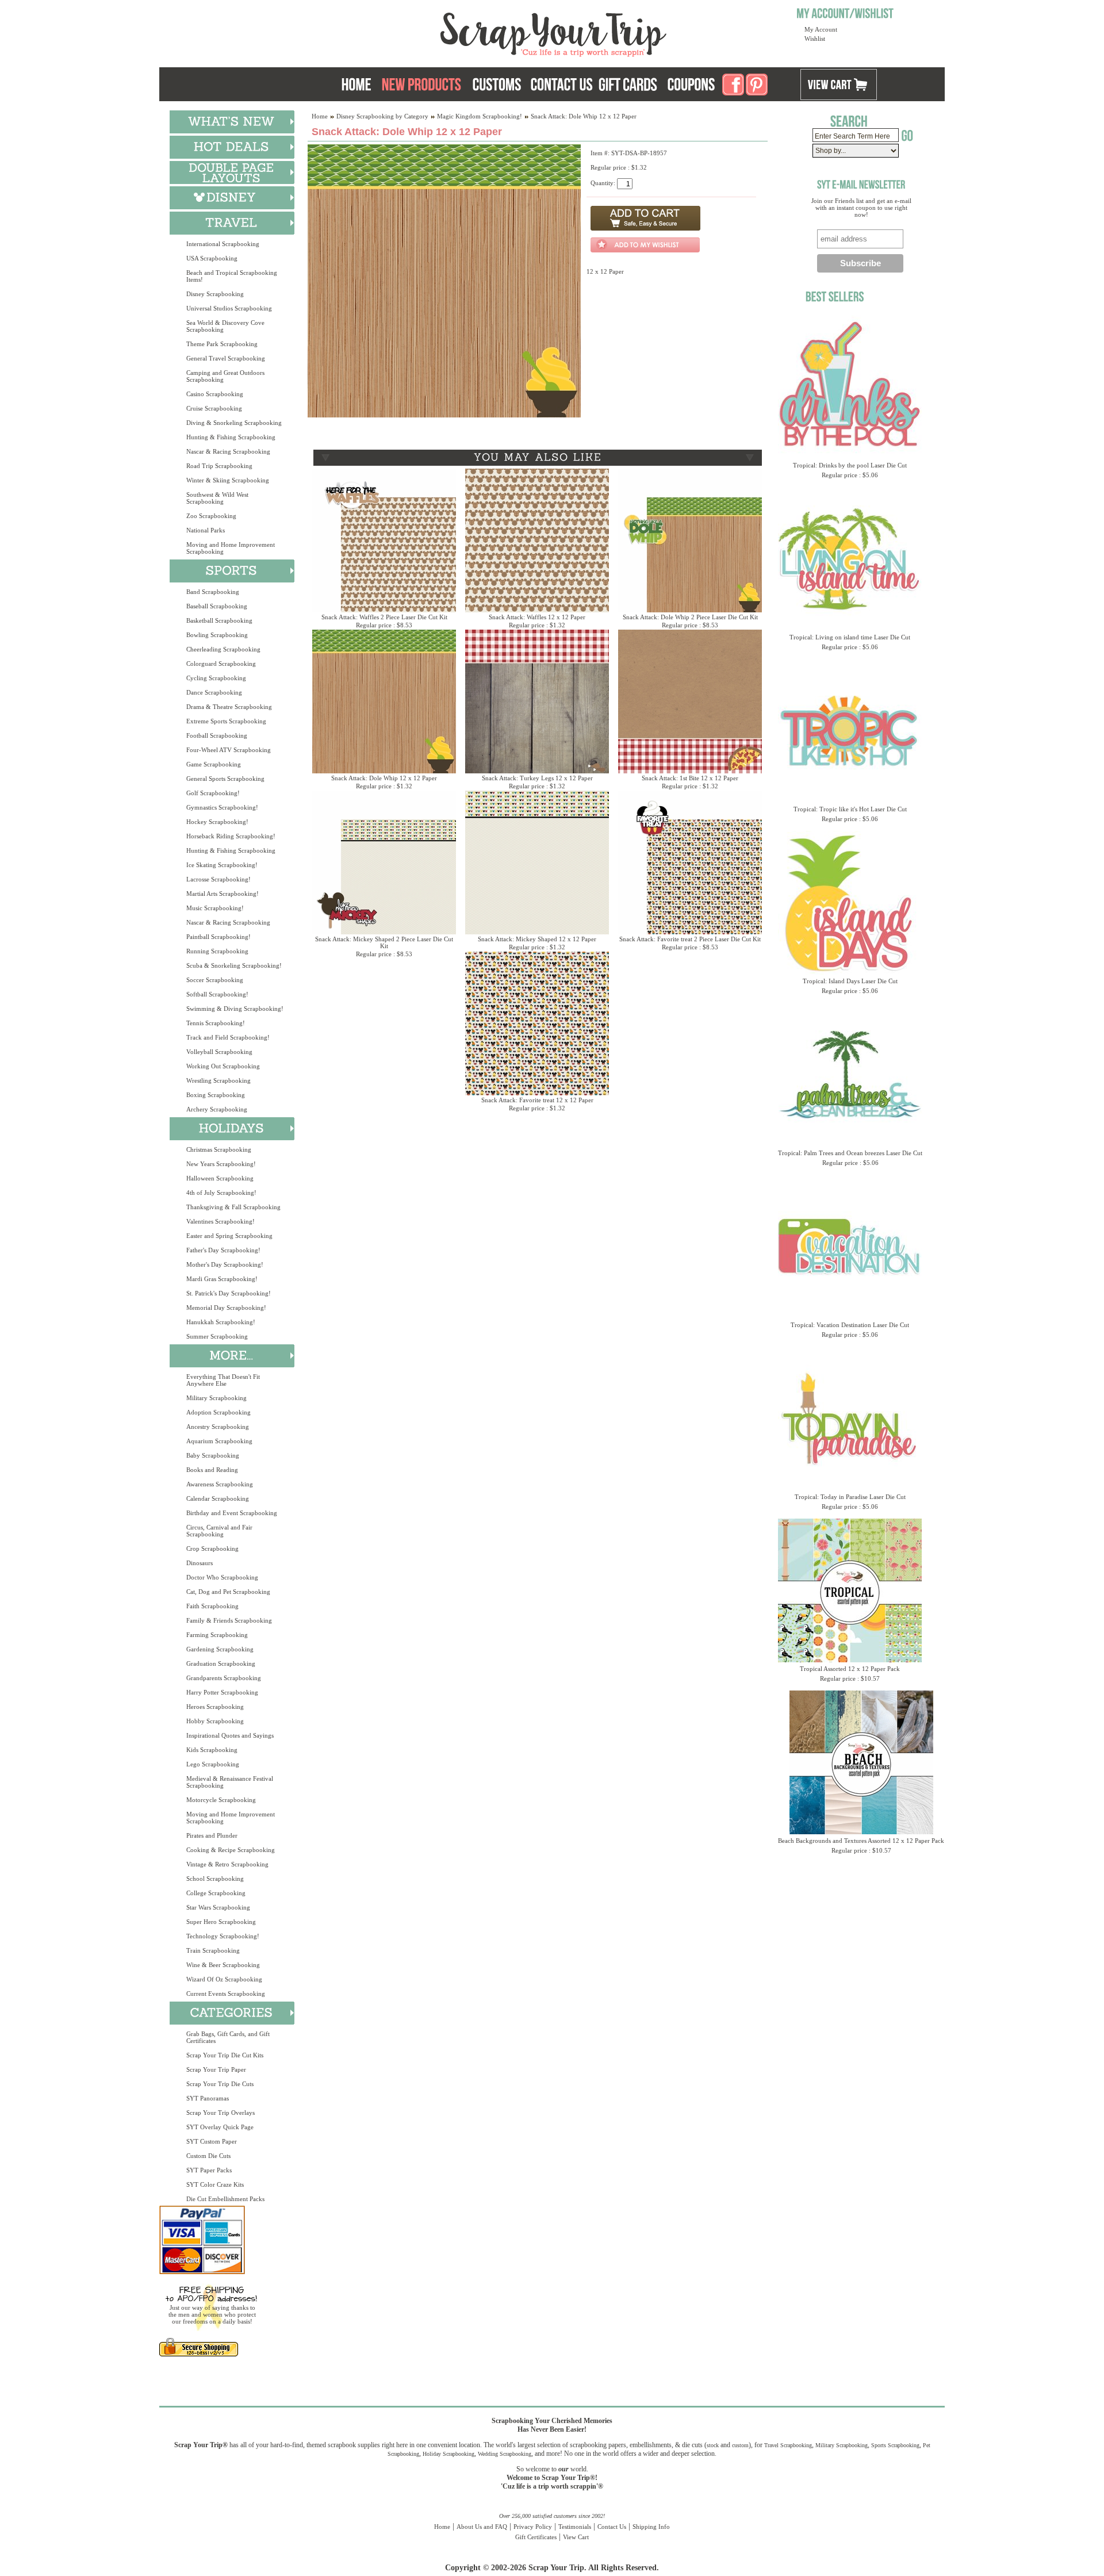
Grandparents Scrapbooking (224, 1678)
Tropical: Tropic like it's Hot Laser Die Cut (850, 809)
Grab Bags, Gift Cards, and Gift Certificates (228, 2037)
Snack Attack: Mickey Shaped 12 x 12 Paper (537, 939)
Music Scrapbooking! (215, 908)
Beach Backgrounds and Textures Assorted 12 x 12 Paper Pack (861, 1841)
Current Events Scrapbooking (226, 1994)
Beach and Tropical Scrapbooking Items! (232, 276)
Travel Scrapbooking (788, 2445)
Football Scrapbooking (217, 735)
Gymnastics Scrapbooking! (222, 807)
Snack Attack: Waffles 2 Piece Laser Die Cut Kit (384, 617)
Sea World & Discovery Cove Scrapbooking (225, 326)
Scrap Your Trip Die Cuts (220, 2084)
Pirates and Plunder (212, 1835)
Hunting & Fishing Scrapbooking (231, 437)
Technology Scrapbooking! (223, 1936)
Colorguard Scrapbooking (221, 664)
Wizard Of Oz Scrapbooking (224, 1979)
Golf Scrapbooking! (213, 793)
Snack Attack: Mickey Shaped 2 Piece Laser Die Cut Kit (384, 942)
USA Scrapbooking (212, 258)
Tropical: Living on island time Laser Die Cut (850, 637)
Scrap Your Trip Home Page (476, 32)
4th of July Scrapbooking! (221, 1193)
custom (740, 2445)
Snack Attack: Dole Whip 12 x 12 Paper (384, 778)
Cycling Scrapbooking (216, 678)
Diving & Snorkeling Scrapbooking (234, 423)
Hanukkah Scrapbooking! (221, 1322)
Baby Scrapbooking (213, 1455)
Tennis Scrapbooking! (216, 1023)
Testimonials (575, 2527)
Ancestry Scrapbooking (218, 1427)
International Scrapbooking (223, 244)
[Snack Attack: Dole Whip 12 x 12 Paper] (444, 415)
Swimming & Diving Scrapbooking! (235, 1009)
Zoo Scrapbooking (211, 516)
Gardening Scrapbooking (220, 1649)
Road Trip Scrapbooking (219, 466)
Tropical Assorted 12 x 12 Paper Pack (850, 1669)
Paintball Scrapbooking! (218, 937)
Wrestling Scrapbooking (218, 1080)
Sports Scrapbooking (895, 2445)
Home (320, 116)
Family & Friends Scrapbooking (229, 1620)
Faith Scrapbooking (212, 1606)
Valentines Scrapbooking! (221, 1221)
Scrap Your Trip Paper (216, 2069)
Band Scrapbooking (213, 592)
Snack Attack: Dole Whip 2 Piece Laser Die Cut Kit (690, 617)
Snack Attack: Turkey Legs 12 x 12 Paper (537, 778)
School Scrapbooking (215, 1879)
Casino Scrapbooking (215, 394)
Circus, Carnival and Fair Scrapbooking (219, 1531)
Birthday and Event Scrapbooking (232, 1513)
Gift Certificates (536, 2537)
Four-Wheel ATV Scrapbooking (229, 750)
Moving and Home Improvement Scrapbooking (231, 548)
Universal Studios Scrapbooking (229, 308)
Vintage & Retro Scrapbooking (227, 1864)
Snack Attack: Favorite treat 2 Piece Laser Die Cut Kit (690, 939)
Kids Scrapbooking (212, 1750)
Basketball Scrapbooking (219, 620)
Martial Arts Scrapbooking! (223, 894)
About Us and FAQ (482, 2527)
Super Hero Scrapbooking (221, 1922)
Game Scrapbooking (214, 764)
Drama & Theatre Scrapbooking (229, 707)
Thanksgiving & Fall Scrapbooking (233, 1207)
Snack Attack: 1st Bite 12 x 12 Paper (690, 778)
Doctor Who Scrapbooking (222, 1577)
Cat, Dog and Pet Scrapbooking (228, 1592)
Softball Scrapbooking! (217, 994)
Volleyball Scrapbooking (219, 1052)
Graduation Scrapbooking (221, 1663)
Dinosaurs (200, 1563)
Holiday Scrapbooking (448, 2454)
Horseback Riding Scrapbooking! (231, 836)
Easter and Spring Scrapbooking (229, 1236)
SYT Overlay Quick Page (220, 2127)
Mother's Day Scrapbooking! (225, 1264)
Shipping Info (651, 2527)
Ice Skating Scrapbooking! (222, 865)
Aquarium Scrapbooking (219, 1441)
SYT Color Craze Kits (215, 2184)
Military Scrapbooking (216, 1398)
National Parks (206, 530)
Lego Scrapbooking (213, 1764)
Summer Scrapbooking (217, 1336)
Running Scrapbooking (217, 951)
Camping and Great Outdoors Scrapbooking (225, 376)
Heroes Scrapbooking (215, 1707)
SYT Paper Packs (209, 2170)
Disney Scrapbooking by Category (382, 116)
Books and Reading (212, 1470)
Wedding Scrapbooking (505, 2454)
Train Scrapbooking (213, 1950)
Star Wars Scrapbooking (218, 1907)
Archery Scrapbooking (217, 1109)
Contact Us (612, 2527)
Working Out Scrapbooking (223, 1066)
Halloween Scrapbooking (220, 1178)
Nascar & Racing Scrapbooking (228, 451)
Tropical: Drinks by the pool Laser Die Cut (850, 465)
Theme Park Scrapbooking (222, 344)
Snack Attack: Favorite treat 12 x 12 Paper (537, 1100)
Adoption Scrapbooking (218, 1412)
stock (713, 2445)
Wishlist (815, 39)
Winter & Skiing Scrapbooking (228, 480)
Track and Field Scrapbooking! (228, 1037)
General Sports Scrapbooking (225, 779)
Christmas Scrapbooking (219, 1149)
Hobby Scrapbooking (215, 1721)
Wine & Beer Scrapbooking (223, 1965)
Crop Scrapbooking (212, 1548)
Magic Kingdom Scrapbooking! (480, 116)
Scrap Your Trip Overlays (221, 2113)
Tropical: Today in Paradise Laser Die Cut (850, 1497)
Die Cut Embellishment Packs (225, 2199)
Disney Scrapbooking (215, 294)
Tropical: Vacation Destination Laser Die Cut (850, 1325)
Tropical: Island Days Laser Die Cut (850, 981)
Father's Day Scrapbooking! (223, 1250)
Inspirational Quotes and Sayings (230, 1735)
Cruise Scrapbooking (214, 408)
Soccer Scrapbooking (215, 980)
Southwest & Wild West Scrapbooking (217, 498)
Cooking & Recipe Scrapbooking (231, 1850)
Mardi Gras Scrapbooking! (222, 1279)
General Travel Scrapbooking (226, 358)
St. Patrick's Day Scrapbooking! (229, 1293)
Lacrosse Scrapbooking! (218, 879)
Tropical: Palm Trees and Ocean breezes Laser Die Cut (850, 1153)
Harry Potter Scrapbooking (222, 1692)
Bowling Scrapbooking (217, 635)
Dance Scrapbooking (214, 692)
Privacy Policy (533, 2527)
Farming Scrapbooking (217, 1635)
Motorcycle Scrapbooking (221, 1800)
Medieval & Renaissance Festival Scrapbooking (230, 1782)
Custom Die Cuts (208, 2156)
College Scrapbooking (216, 1893)
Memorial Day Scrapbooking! (226, 1308)
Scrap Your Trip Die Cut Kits (225, 2055)
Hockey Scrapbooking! (217, 822)
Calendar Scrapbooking (218, 1498)
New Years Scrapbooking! (221, 1164)
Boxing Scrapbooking (216, 1095)
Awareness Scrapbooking (220, 1484)
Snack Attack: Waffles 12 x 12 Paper (537, 617)
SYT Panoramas (208, 2098)
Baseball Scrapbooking (217, 606)
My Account (821, 29)
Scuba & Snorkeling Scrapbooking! (234, 965)
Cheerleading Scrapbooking (223, 649)
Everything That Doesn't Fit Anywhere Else (223, 1380)
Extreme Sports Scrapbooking (226, 721)
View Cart (576, 2537)
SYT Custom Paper (212, 2141)
